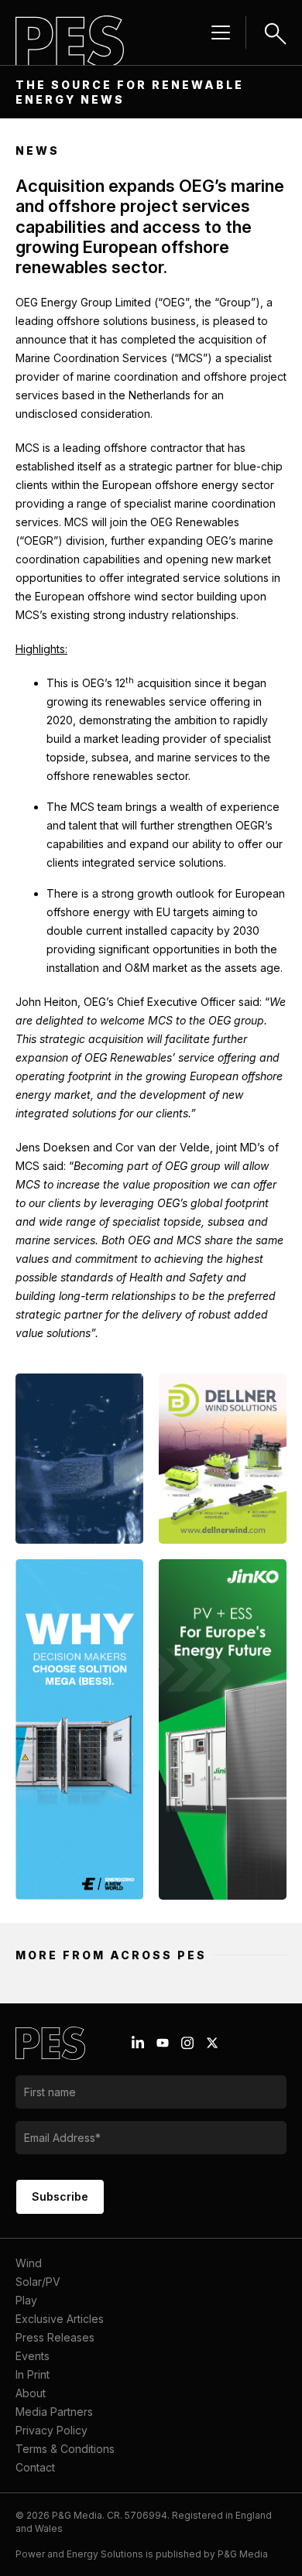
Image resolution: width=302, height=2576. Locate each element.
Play (26, 2300)
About (31, 2393)
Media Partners (54, 2412)
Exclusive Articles (60, 2319)
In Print (33, 2374)
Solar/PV (38, 2282)
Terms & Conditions (65, 2449)
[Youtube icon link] (163, 2043)
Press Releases (55, 2337)
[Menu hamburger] (221, 32)
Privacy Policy (51, 2430)
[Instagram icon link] (187, 2043)
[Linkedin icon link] (138, 2043)
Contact (35, 2467)
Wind (29, 2263)
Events (33, 2356)
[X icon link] (212, 2043)
